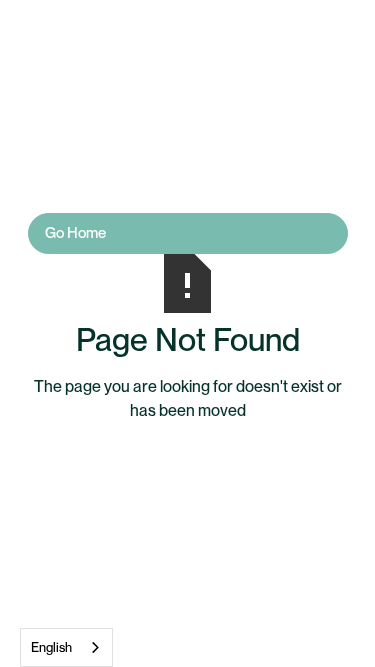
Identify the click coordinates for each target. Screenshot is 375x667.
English (51, 647)
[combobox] (66, 647)
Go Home (75, 233)
